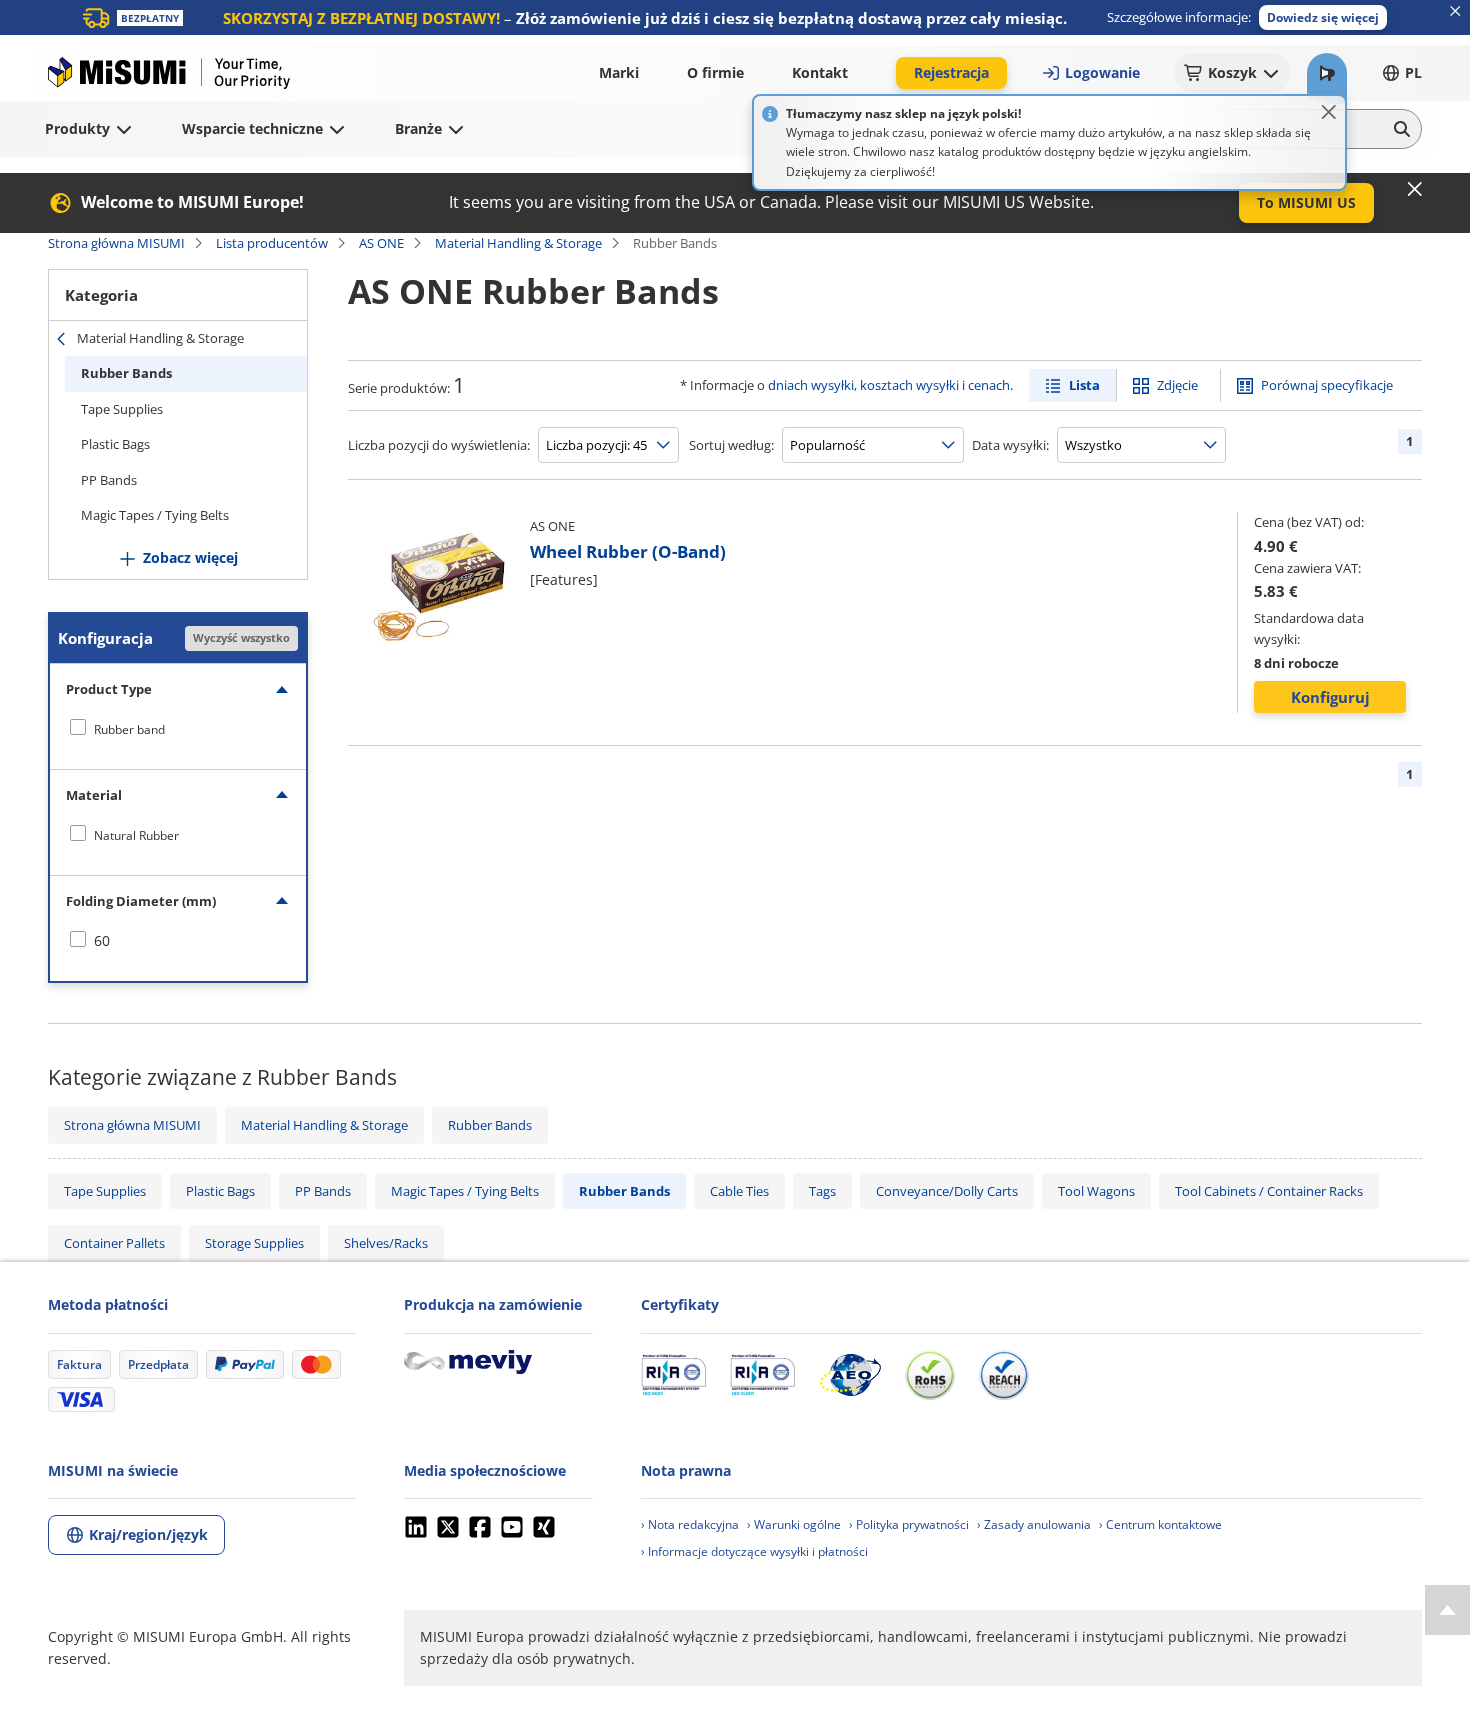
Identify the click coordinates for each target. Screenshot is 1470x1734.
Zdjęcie (1177, 385)
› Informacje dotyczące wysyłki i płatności (754, 1551)
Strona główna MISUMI (116, 243)
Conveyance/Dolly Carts (947, 1191)
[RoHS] (930, 1375)
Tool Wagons (1096, 1191)
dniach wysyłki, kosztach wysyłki (863, 385)
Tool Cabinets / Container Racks (1269, 1191)
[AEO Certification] (850, 1375)
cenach (989, 385)
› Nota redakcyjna (690, 1524)
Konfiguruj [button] (1330, 697)
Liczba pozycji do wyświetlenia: (439, 445)
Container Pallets (114, 1243)
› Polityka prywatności (909, 1524)
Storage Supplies (254, 1243)
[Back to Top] (1447, 1610)
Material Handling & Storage (518, 243)
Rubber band (129, 729)
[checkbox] (178, 729)
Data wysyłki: (1010, 445)
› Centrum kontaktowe (1160, 1524)
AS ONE (381, 243)
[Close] (1329, 112)
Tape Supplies (122, 409)
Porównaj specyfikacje (1327, 385)
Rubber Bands (126, 373)
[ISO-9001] (673, 1375)
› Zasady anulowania (1034, 1524)
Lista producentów (272, 243)
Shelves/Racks (386, 1243)
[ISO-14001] (762, 1375)
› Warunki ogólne (794, 1524)
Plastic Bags (115, 444)
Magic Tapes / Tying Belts (155, 515)
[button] (1323, 17)
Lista (1084, 385)
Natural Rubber (136, 835)
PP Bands (109, 480)
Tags (822, 1191)
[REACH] (1004, 1375)
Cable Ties (739, 1191)
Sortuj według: (731, 445)
